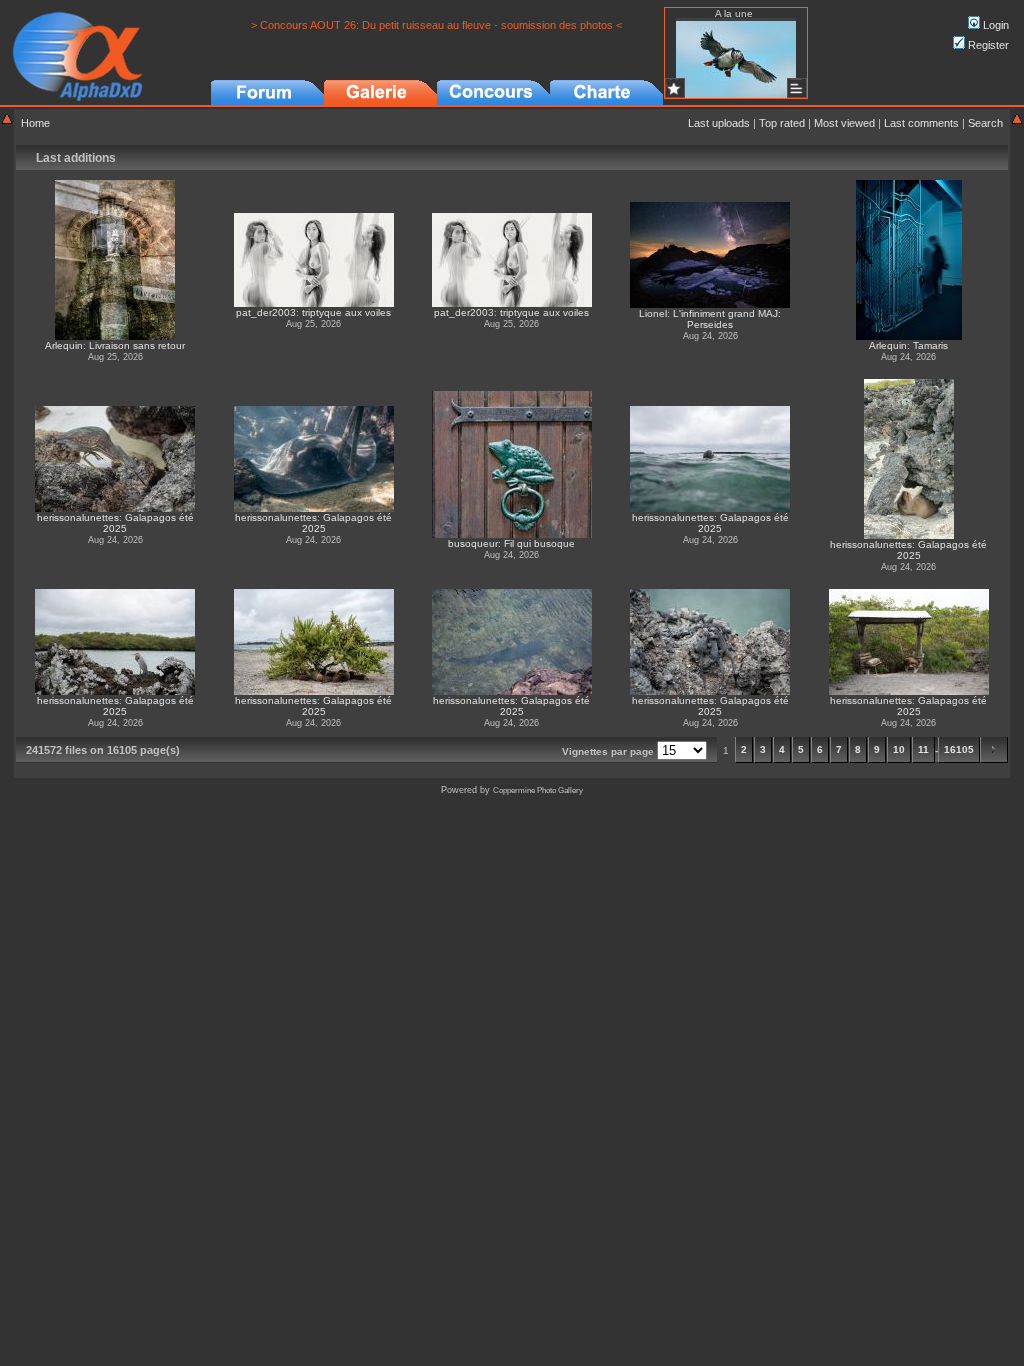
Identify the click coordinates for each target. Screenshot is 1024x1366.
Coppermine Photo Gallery (538, 790)
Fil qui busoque (539, 543)
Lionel (653, 313)
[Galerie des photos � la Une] (675, 88)
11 (923, 749)
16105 (959, 749)
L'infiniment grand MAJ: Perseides (727, 319)
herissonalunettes (78, 517)
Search (985, 123)
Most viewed (844, 123)
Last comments (921, 123)
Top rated (782, 123)
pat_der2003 (266, 312)
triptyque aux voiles (346, 312)
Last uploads (719, 123)
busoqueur (473, 543)
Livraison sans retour (137, 345)
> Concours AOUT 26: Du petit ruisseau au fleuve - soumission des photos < (436, 25)
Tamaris (930, 345)
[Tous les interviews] (797, 88)
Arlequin (64, 345)
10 (899, 749)
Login (994, 25)
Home (35, 123)
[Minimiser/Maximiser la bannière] (7, 120)
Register (987, 45)
